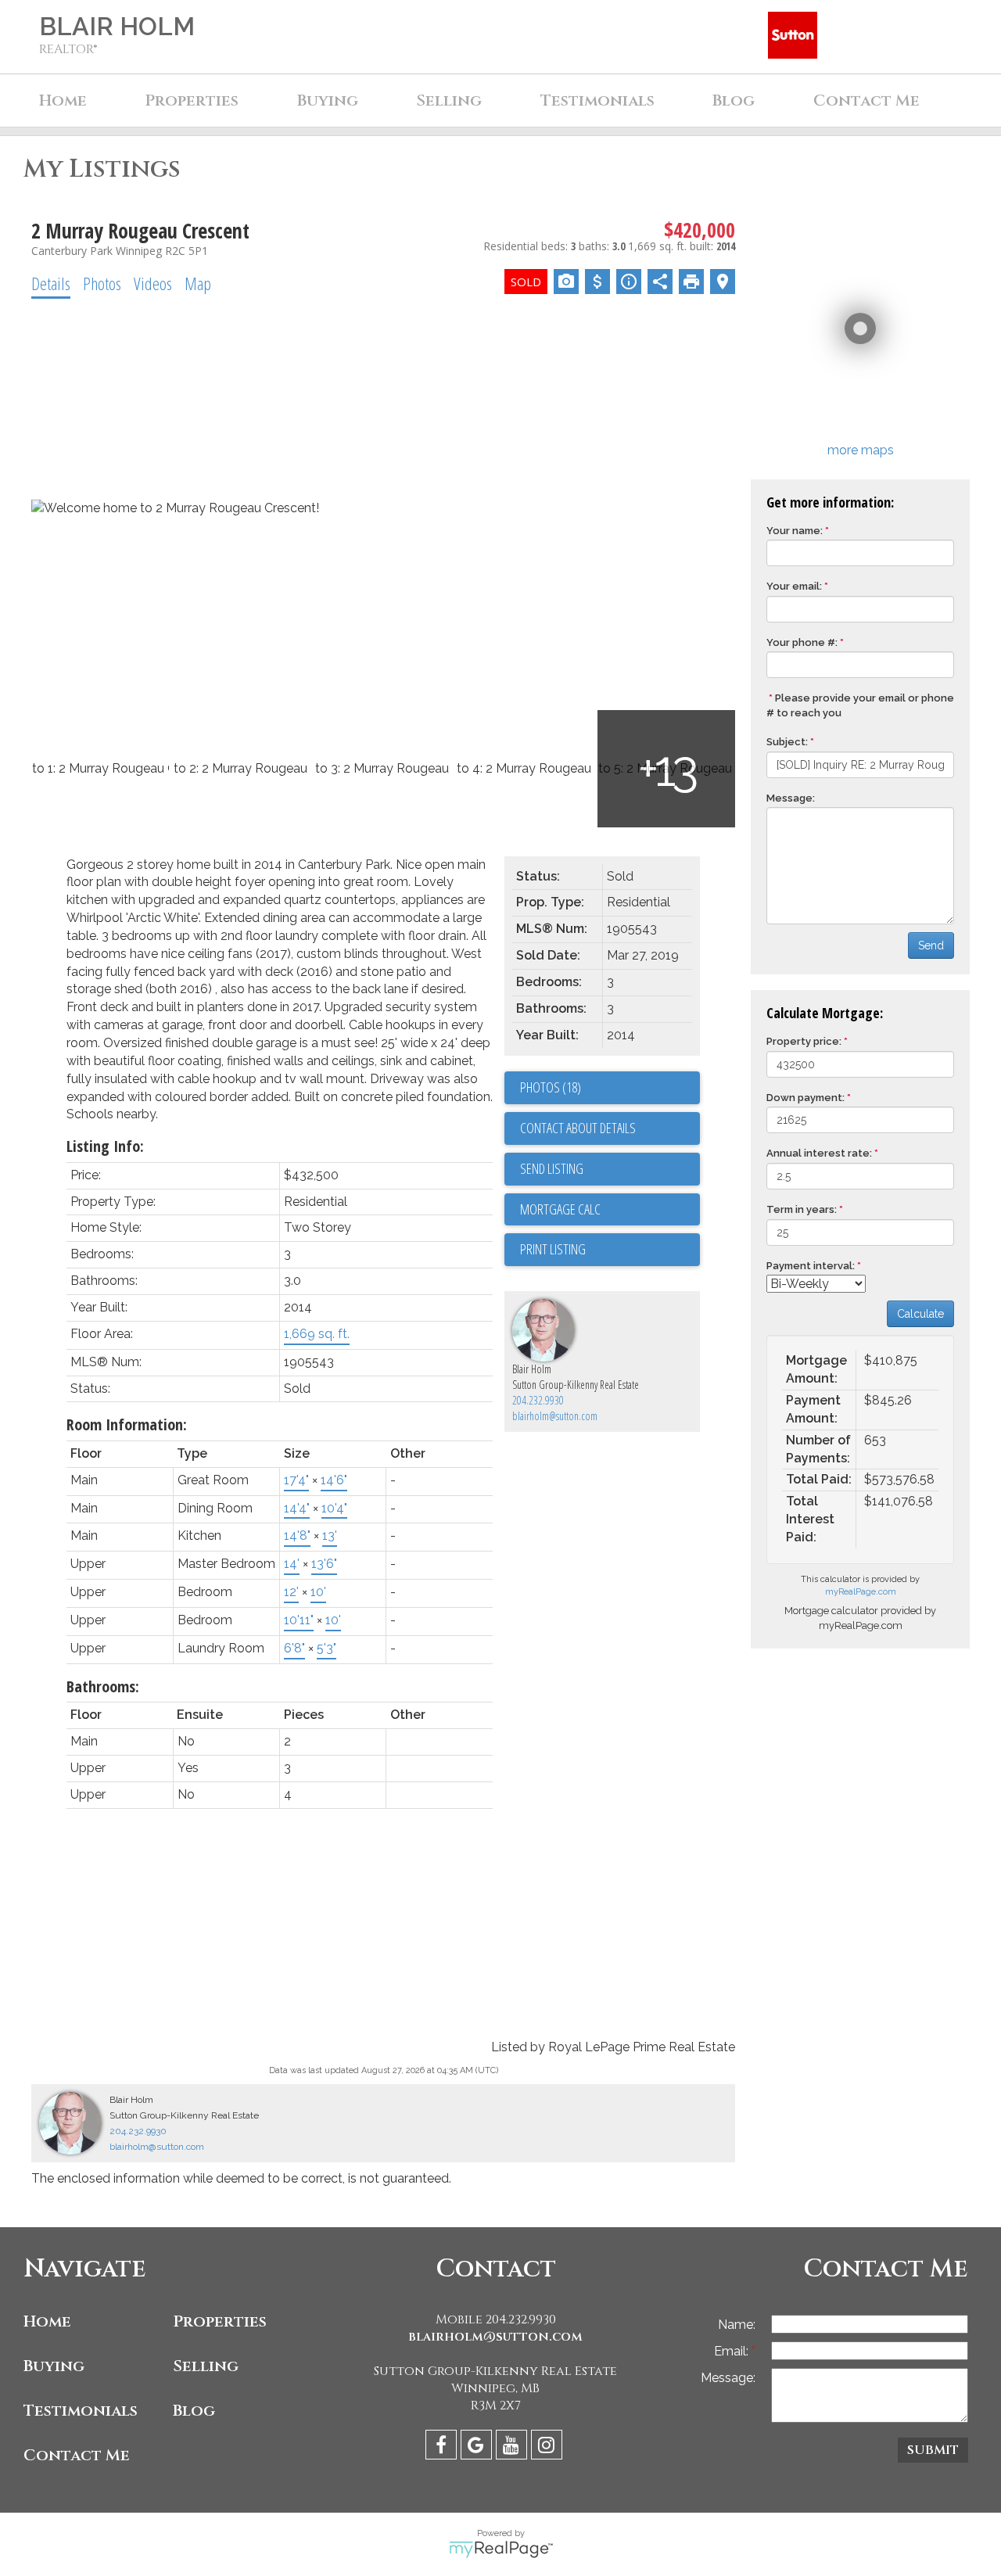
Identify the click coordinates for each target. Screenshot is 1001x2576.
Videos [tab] (153, 283)
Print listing (553, 1249)
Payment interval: (811, 1266)
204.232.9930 (538, 1400)
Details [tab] (51, 283)
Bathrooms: (103, 1686)
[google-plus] (478, 2447)
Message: (791, 798)
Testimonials (597, 100)
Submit (933, 2450)
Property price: (804, 1041)
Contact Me (866, 100)
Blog (734, 100)
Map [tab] (198, 283)
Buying (328, 100)
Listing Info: (105, 1146)
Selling (449, 100)
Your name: (795, 531)
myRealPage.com (861, 1592)
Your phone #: (802, 642)
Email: (733, 2351)
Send (931, 945)
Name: (737, 2325)
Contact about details (578, 1128)
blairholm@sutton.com (555, 1416)
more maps (861, 450)
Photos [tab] (102, 283)
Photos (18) (551, 1087)
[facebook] (443, 2447)
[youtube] (513, 2447)
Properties (220, 2321)
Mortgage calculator (610, 1210)
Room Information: (127, 1424)
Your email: (794, 586)
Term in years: (802, 1209)
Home (63, 100)
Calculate (920, 1314)
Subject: (787, 742)
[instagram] (549, 2447)
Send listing (552, 1168)
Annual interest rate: (819, 1153)
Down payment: (805, 1098)
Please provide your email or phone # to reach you (860, 705)
